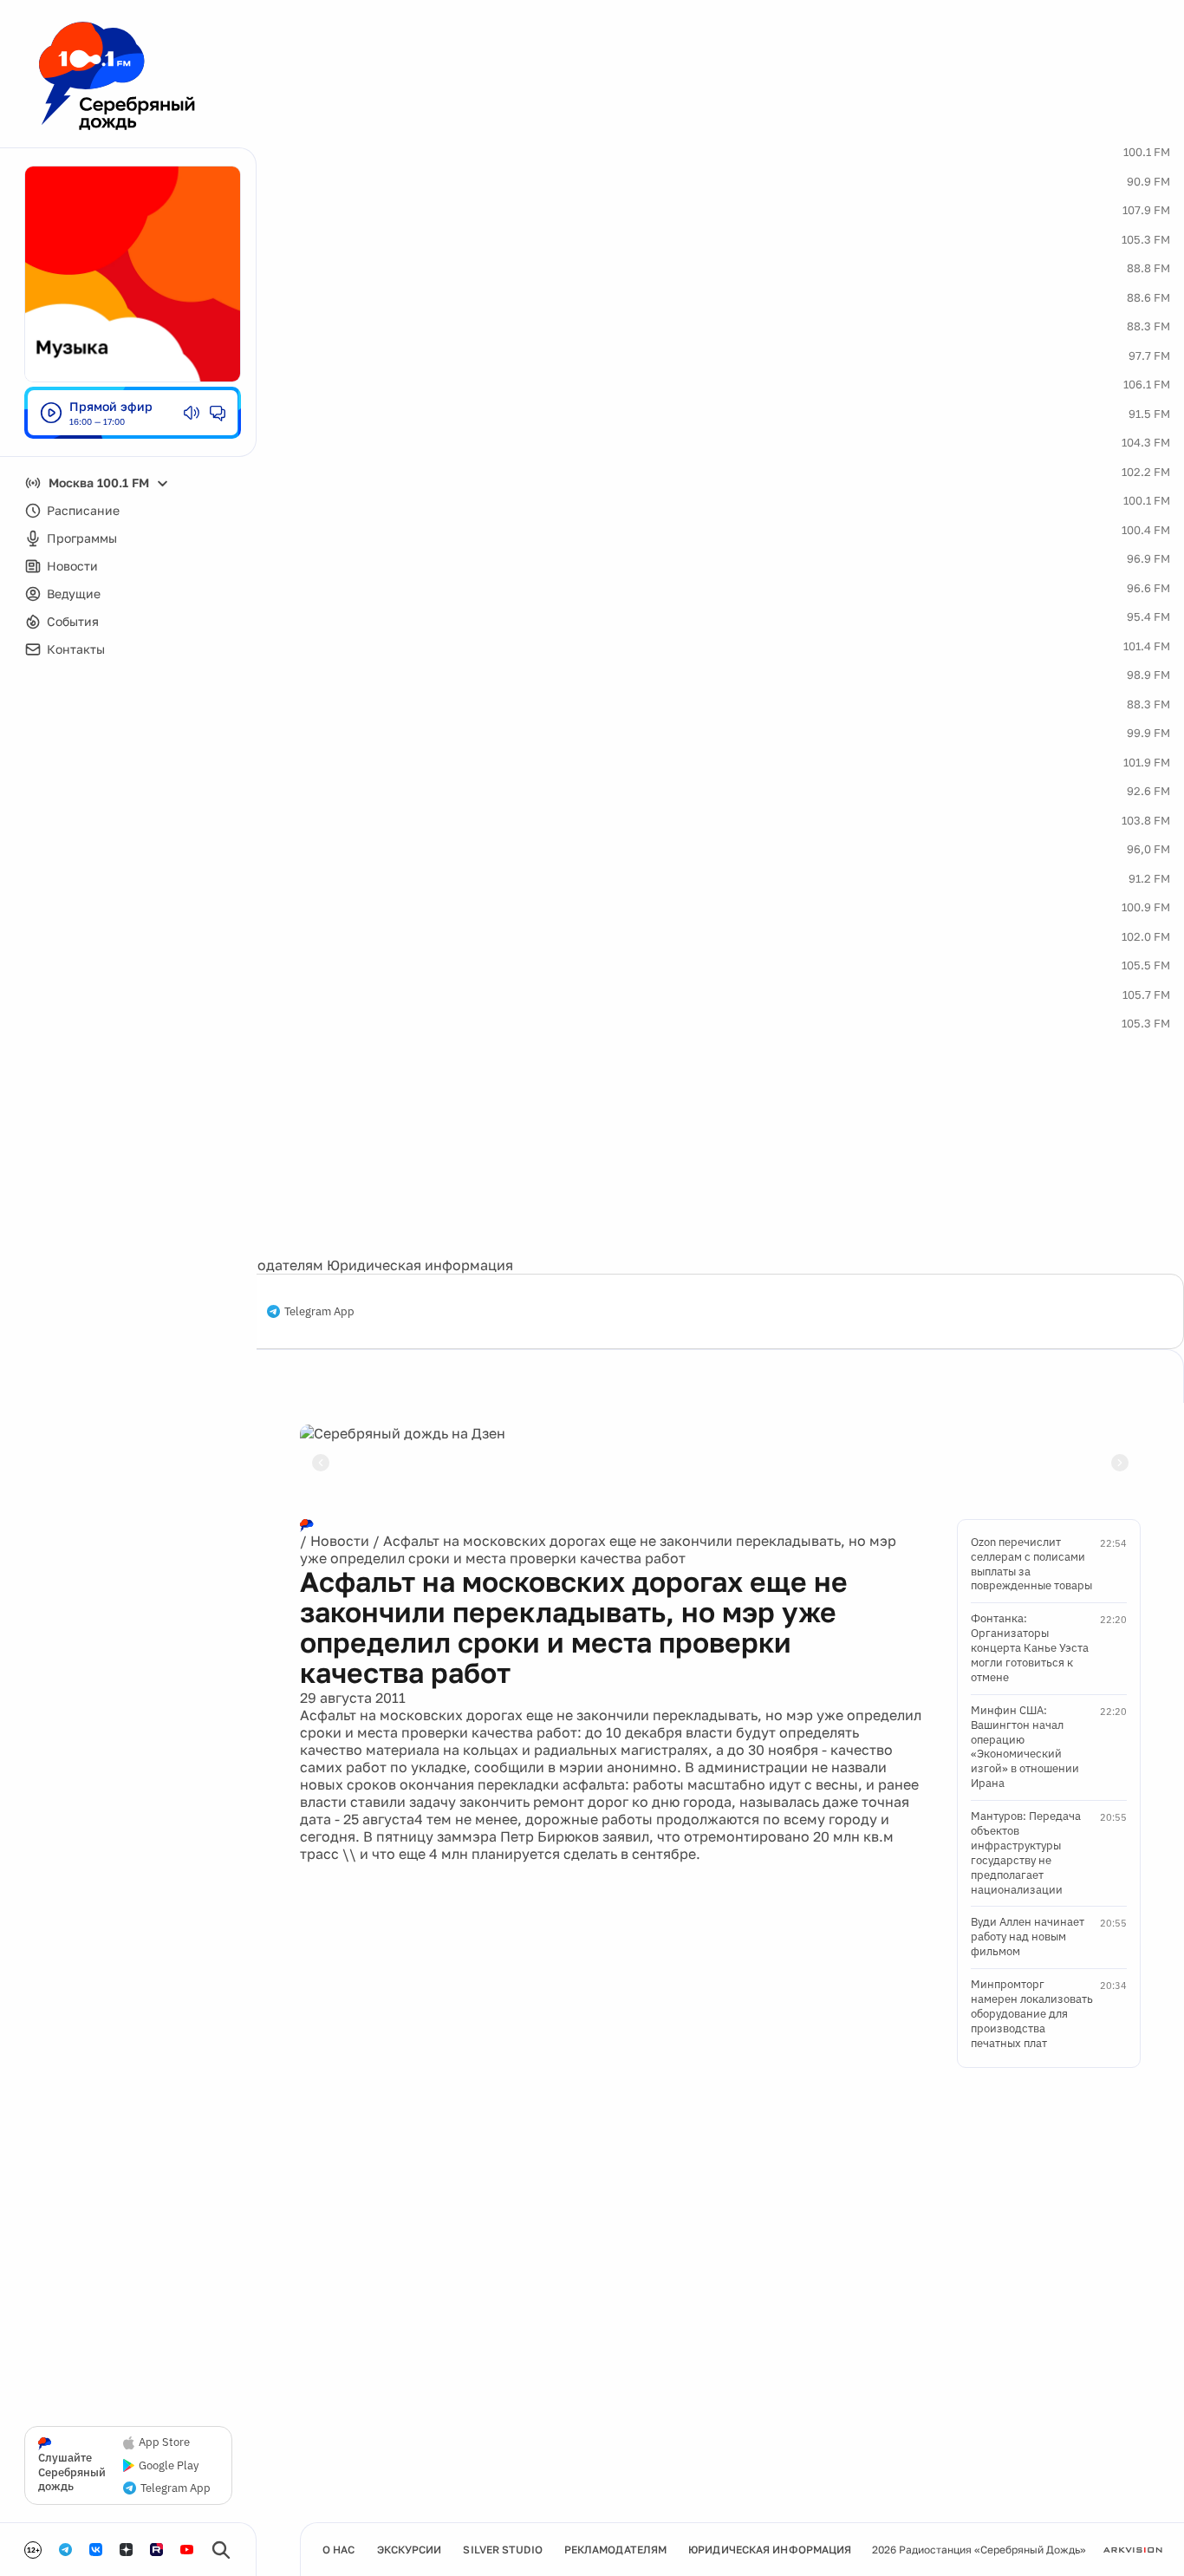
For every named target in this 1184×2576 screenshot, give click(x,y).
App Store (164, 2442)
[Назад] (321, 1463)
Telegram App (319, 1312)
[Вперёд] (1120, 1463)
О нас (339, 2550)
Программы (82, 538)
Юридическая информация (420, 1265)
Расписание (83, 510)
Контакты (76, 649)
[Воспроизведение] (51, 413)
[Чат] (218, 413)
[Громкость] (192, 413)
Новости (72, 566)
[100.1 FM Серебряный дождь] (117, 76)
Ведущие (74, 593)
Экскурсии (410, 2550)
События (73, 621)
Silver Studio (502, 2550)
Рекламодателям (265, 1265)
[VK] (96, 2550)
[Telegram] (65, 2550)
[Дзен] (126, 2550)
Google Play (169, 2466)
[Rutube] (156, 2550)
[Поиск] (221, 2550)
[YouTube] (187, 2550)
